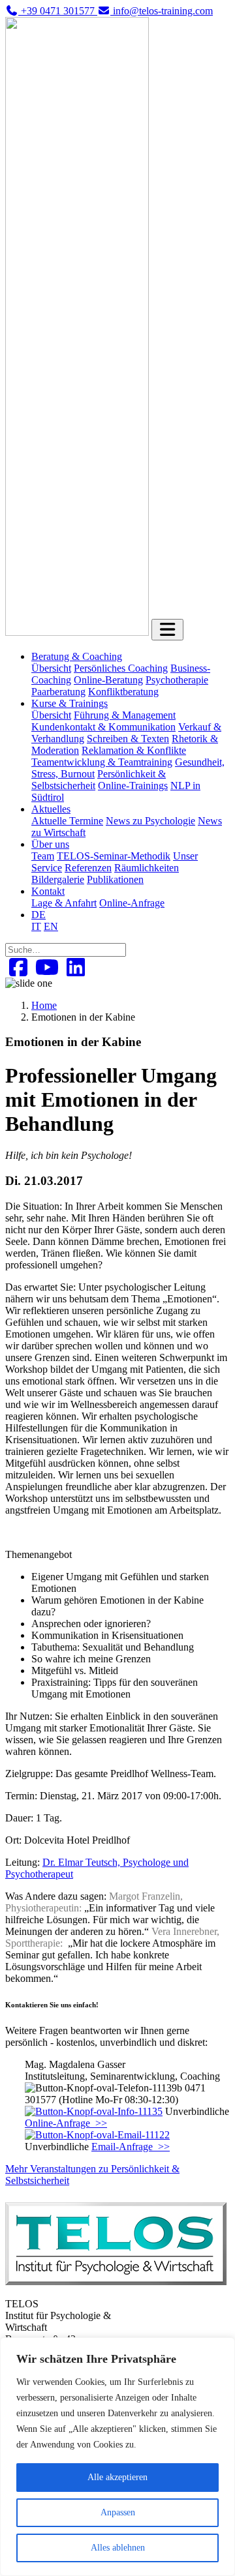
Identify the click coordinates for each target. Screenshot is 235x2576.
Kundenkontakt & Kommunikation (103, 727)
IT (36, 926)
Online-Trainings (133, 786)
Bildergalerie (58, 879)
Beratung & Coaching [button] (77, 656)
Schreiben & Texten (128, 739)
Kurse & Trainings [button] (70, 703)
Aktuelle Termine (67, 821)
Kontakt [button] (48, 891)
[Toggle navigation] (167, 630)
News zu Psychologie (150, 821)
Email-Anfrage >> (131, 2147)
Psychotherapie (177, 680)
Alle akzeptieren (117, 2477)
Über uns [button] (50, 844)
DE (39, 915)
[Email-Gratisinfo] (97, 2135)
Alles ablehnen (118, 2548)
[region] (117, 2457)
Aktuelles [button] (51, 809)
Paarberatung (58, 692)
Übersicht (51, 668)
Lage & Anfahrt (64, 903)
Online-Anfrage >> (66, 2123)
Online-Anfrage (132, 903)
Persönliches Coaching (121, 668)
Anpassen (118, 2512)
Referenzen (88, 868)
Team (43, 856)
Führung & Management (125, 715)
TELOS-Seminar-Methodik (114, 856)
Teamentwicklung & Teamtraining (102, 762)
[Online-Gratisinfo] (94, 2111)
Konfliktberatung (123, 692)
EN (51, 926)
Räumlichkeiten (147, 868)
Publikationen (115, 879)
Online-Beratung (108, 680)
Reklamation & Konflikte (134, 750)
